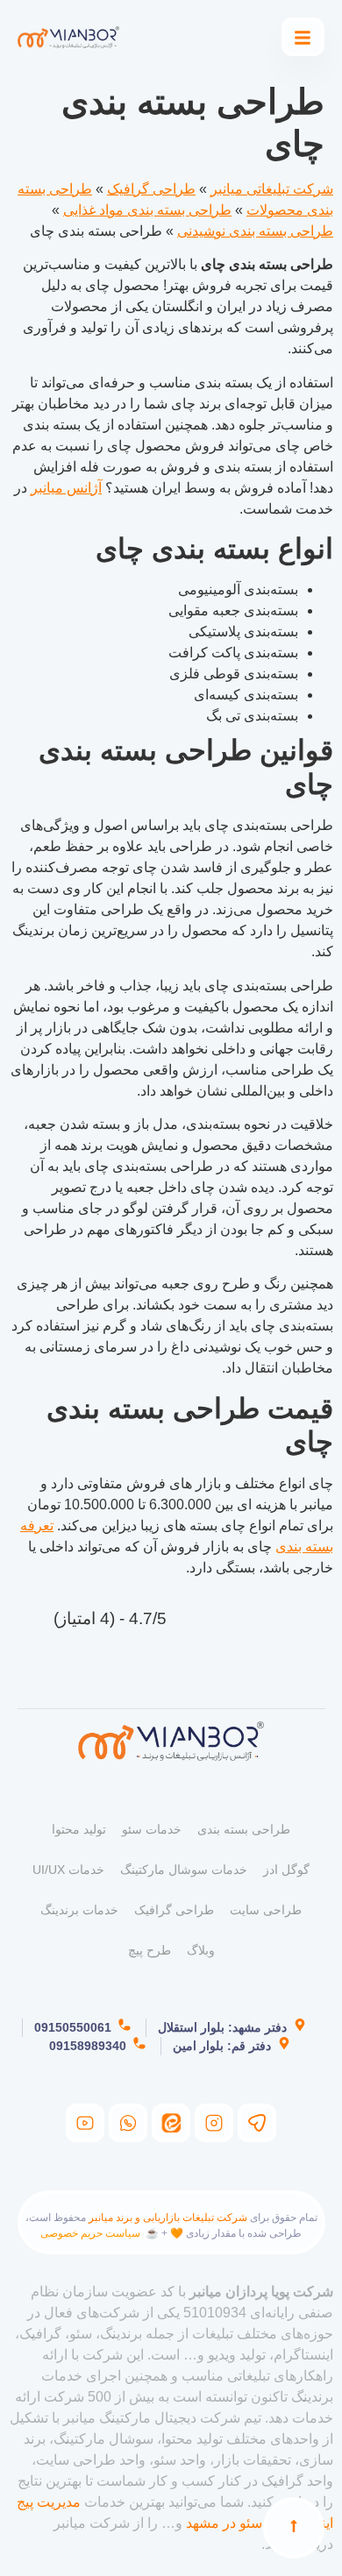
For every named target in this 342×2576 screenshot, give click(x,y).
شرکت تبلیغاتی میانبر (272, 189)
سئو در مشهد (224, 2523)
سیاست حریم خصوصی (90, 2233)
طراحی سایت (266, 1910)
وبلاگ (201, 1950)
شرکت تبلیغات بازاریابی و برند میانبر (168, 2218)
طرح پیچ (150, 1950)
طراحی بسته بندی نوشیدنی (255, 231)
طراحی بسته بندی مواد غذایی (147, 210)
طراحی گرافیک (151, 189)
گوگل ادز (286, 1870)
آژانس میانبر (66, 488)
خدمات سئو (152, 1829)
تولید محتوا (79, 1829)
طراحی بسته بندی (244, 1829)
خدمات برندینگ (79, 1910)
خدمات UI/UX (68, 1870)
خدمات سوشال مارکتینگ (184, 1870)
